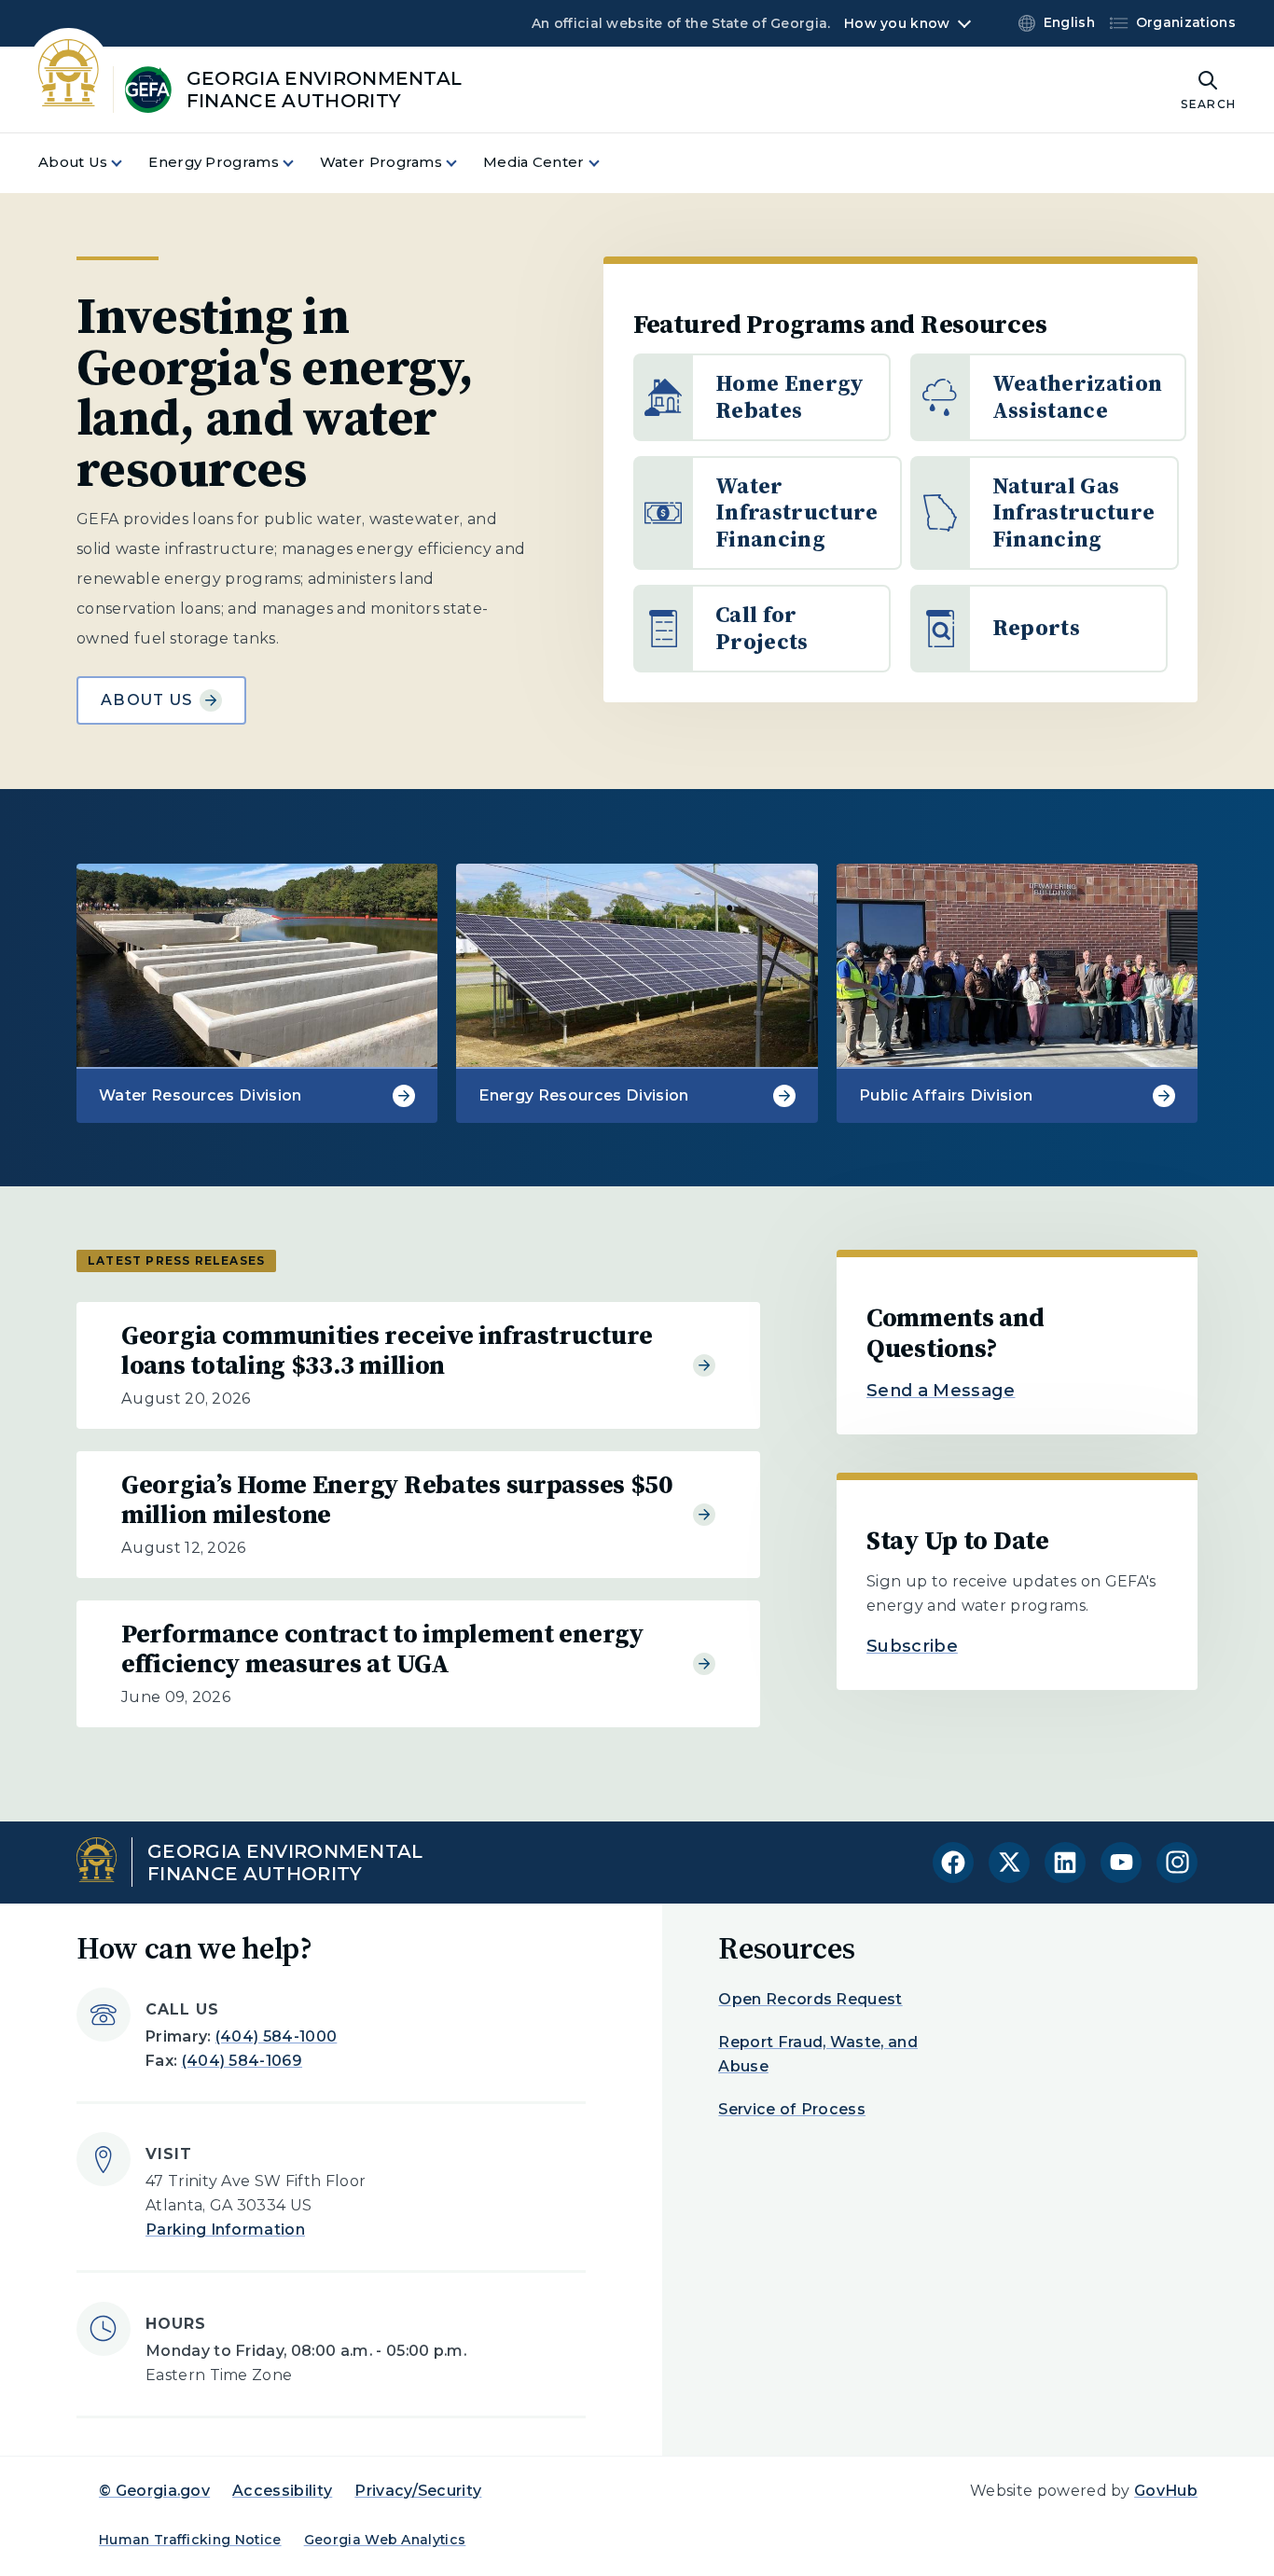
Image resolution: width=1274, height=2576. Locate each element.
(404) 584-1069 (242, 2061)
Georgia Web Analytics (385, 2540)
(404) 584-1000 (276, 2036)
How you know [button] (897, 23)
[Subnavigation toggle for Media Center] (605, 163)
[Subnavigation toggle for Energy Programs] (299, 163)
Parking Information (225, 2230)
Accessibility (282, 2491)
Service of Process (792, 2109)
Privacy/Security (418, 2491)
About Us (146, 700)
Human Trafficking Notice (190, 2540)
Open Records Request (810, 1999)
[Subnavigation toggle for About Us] (128, 163)
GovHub (1166, 2491)
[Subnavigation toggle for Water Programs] (463, 163)
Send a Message (941, 1391)
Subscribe (912, 1646)
